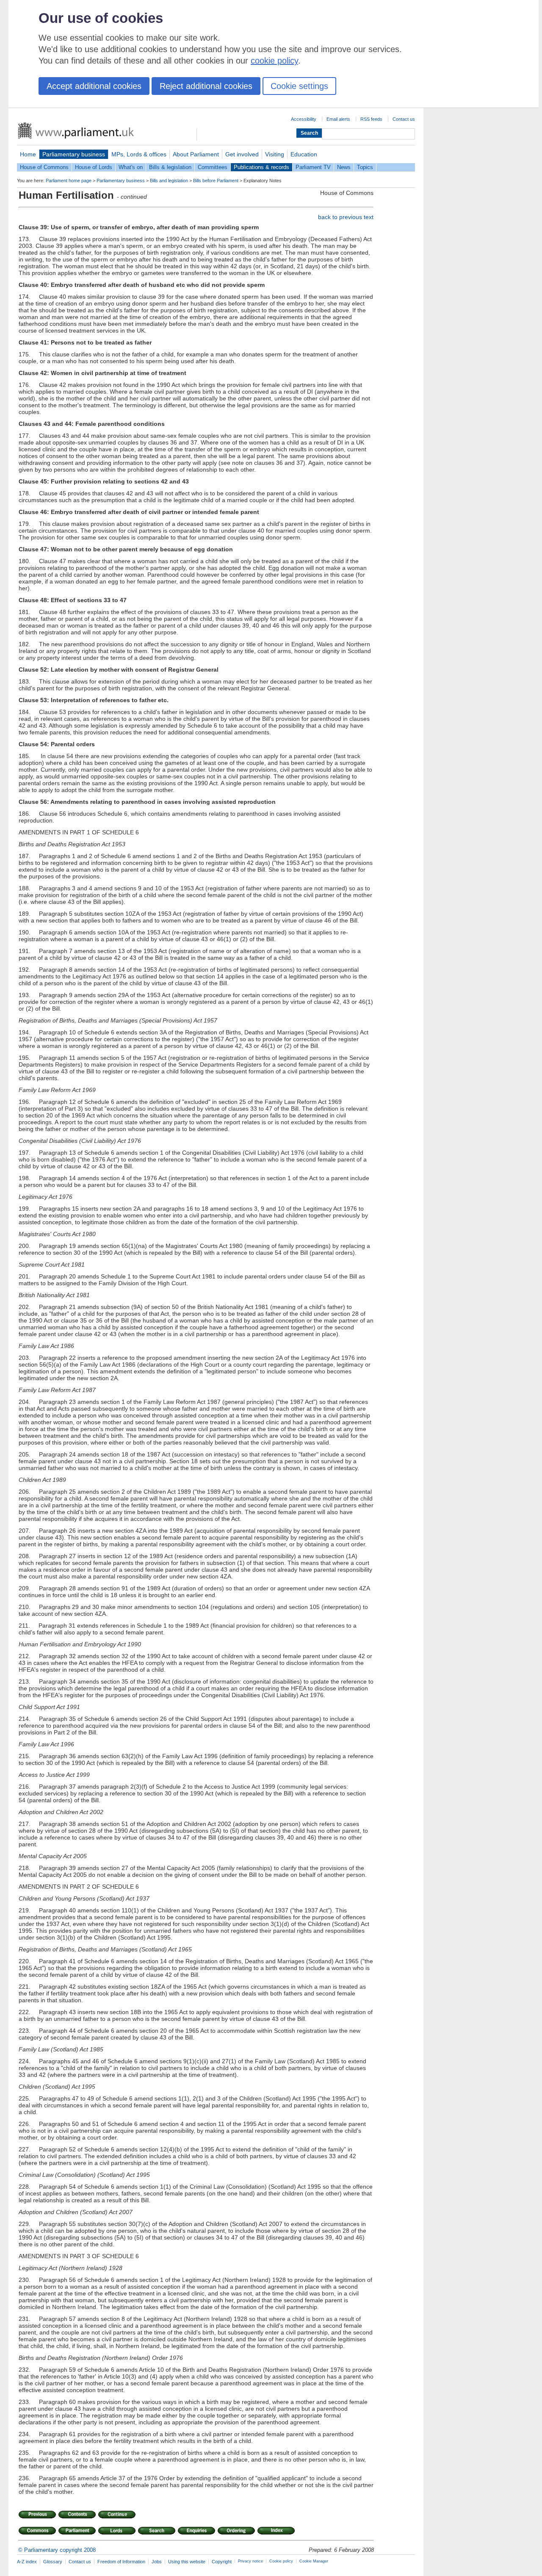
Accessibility (304, 119)
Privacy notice (250, 2561)
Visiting (275, 154)
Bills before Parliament (216, 181)
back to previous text (346, 217)
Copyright (222, 2562)
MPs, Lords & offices (139, 154)
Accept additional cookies (94, 86)
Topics (365, 167)
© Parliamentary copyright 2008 (57, 2550)
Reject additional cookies (206, 86)
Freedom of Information (121, 2562)
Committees (213, 167)
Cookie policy (281, 2561)
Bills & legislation (170, 167)
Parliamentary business (74, 154)
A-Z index (27, 2562)
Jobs (157, 2562)
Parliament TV (313, 167)
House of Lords (94, 167)
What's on (131, 167)
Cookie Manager (314, 2561)
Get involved (242, 154)
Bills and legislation (169, 181)
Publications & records (261, 167)
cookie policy (274, 61)
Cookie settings (299, 86)
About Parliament (196, 154)
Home (28, 154)
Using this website (187, 2562)
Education (304, 154)
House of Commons (44, 167)
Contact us (404, 119)
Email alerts (338, 119)
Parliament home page (69, 181)
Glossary (53, 2562)
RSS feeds (371, 119)
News (344, 167)
